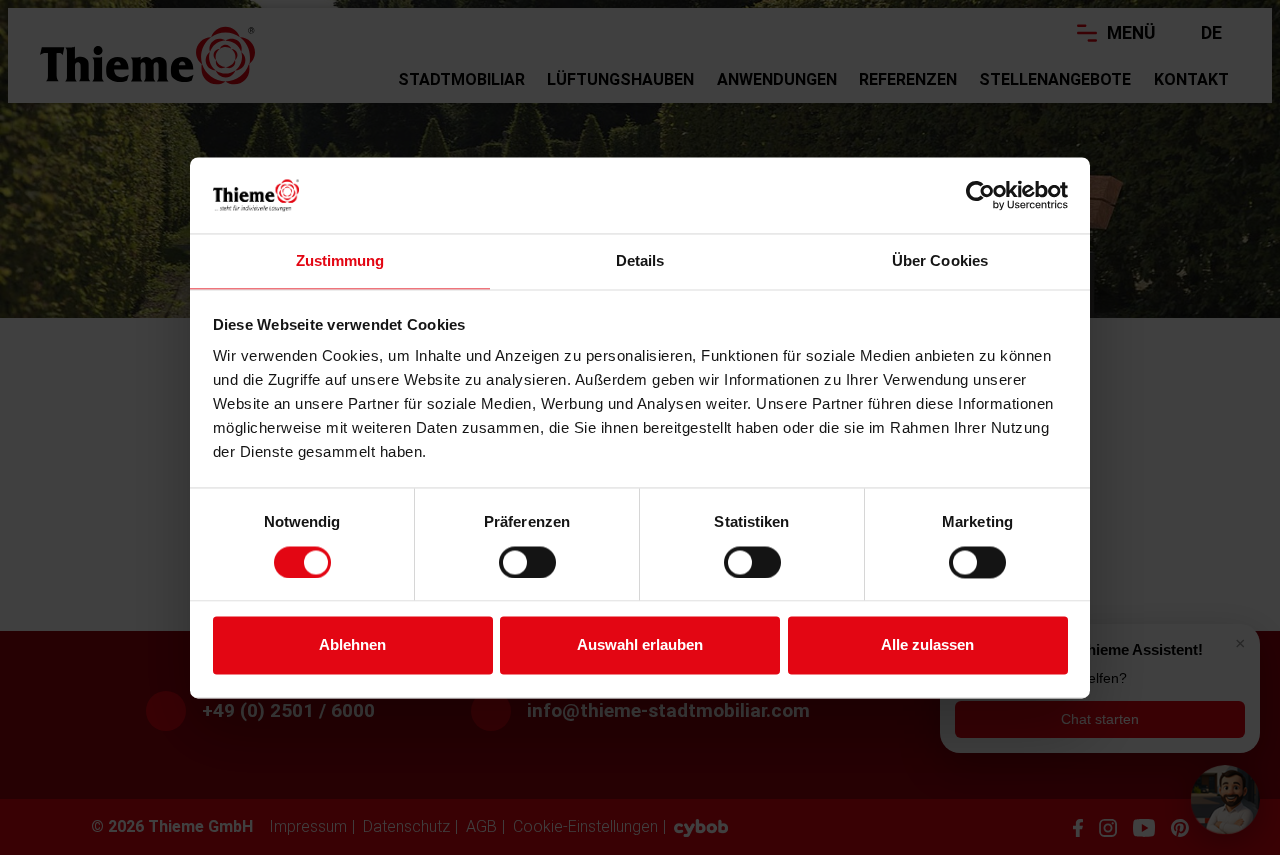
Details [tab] (640, 261)
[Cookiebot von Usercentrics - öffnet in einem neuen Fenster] (980, 195)
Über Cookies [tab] (940, 261)
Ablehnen (352, 645)
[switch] (527, 562)
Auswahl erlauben (640, 645)
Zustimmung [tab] (340, 261)
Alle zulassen (927, 645)
